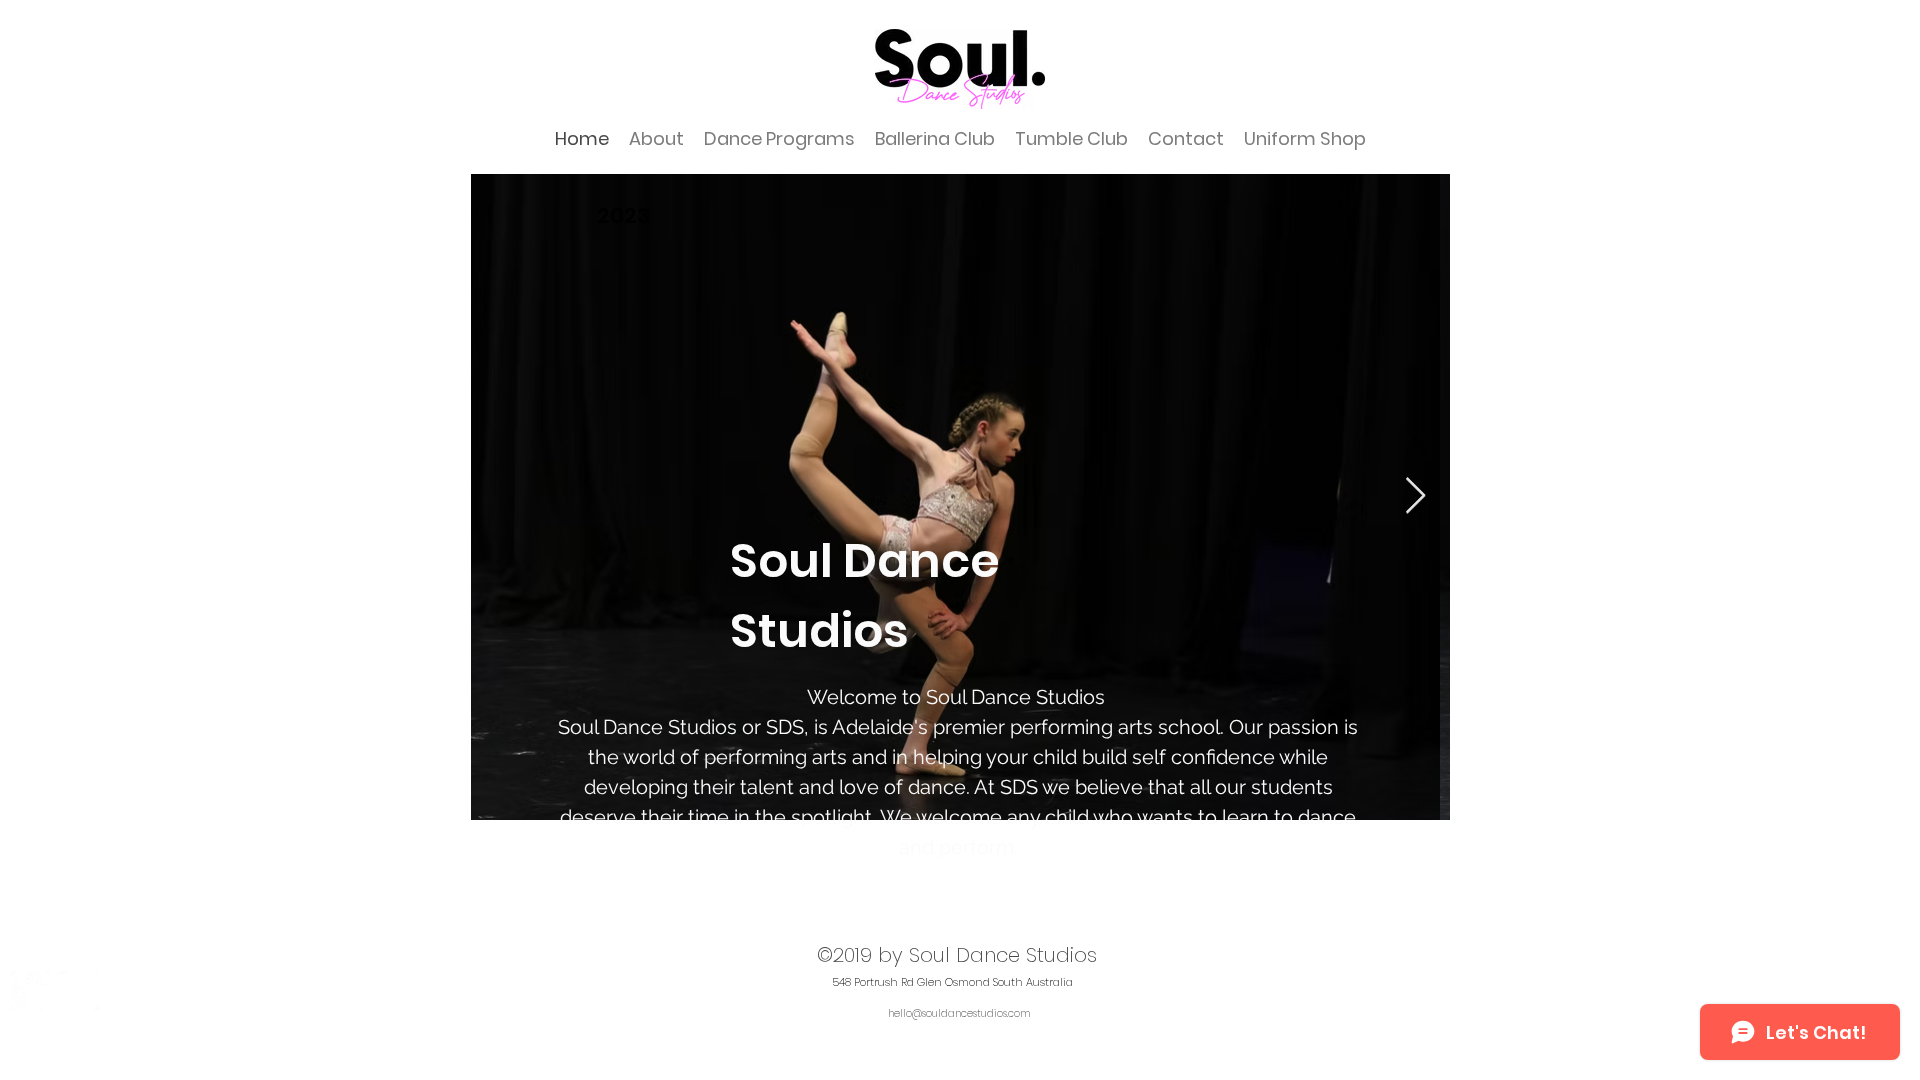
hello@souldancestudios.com (959, 1013)
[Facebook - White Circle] (79, 990)
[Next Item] (1415, 496)
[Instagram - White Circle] (30, 990)
